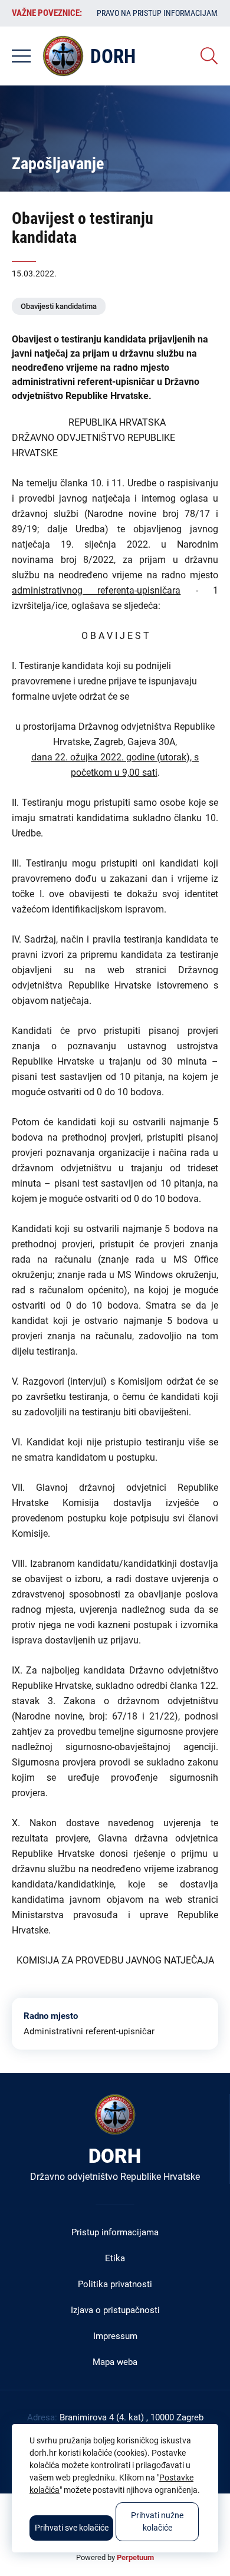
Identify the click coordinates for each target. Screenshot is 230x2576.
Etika (115, 2258)
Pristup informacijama (115, 2232)
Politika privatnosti (115, 2284)
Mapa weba (115, 2362)
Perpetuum (135, 2557)
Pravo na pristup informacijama (160, 13)
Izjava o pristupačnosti (115, 2310)
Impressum (115, 2336)
